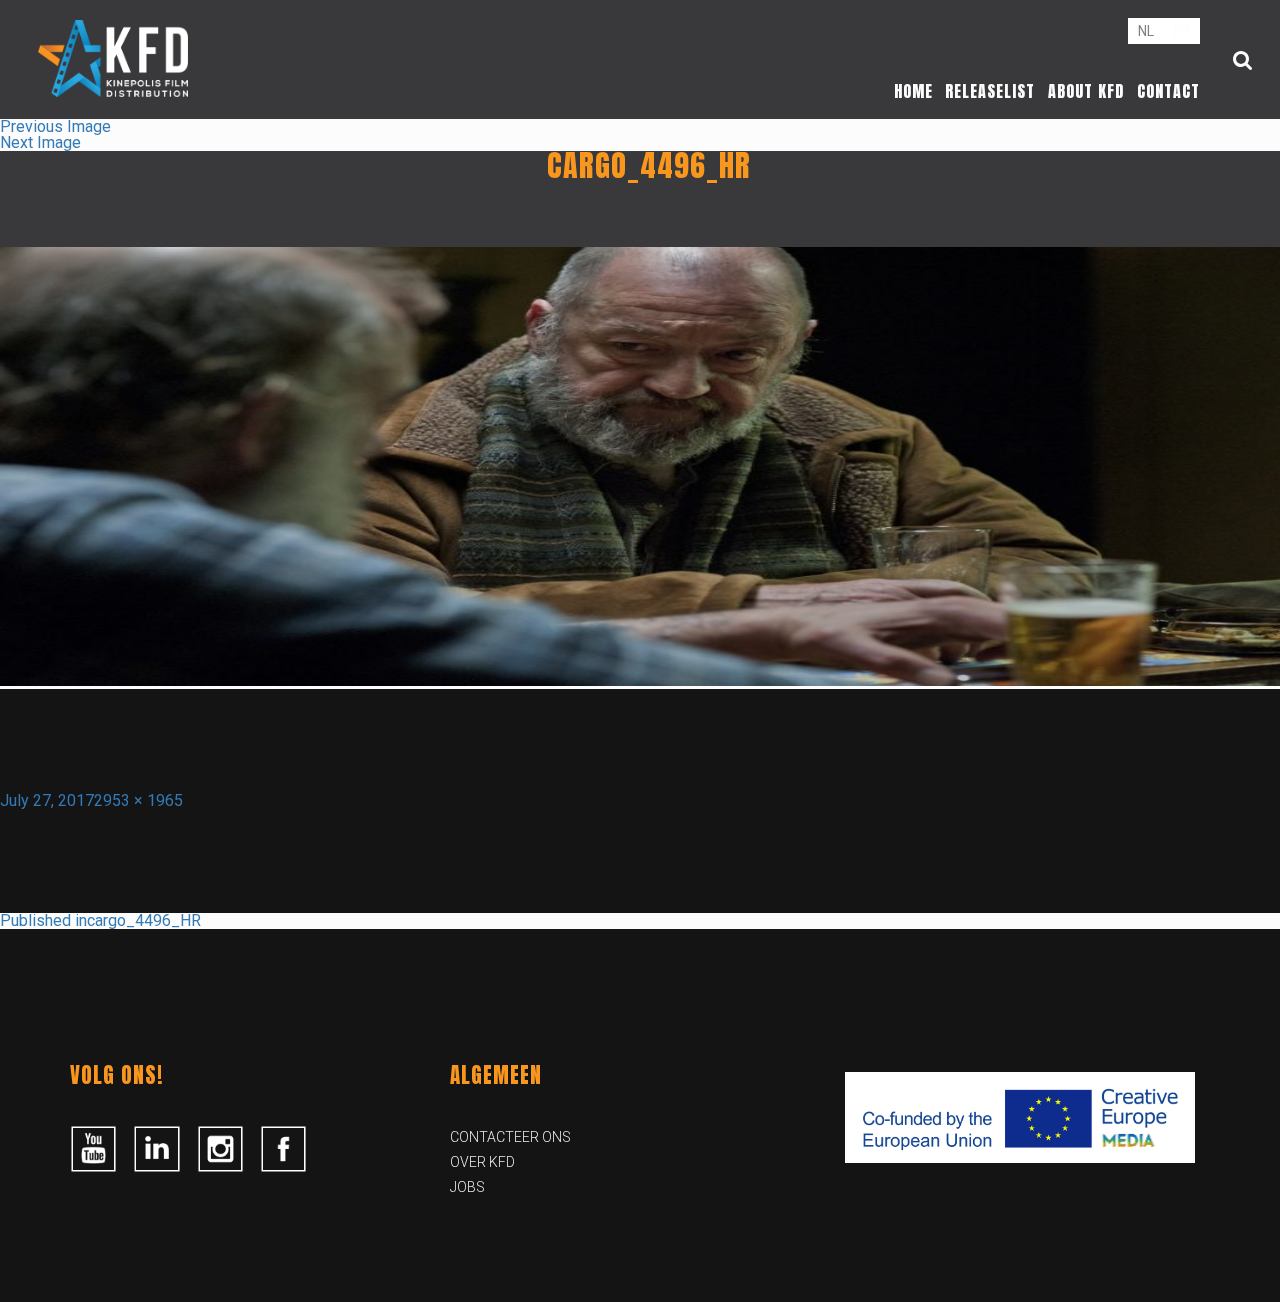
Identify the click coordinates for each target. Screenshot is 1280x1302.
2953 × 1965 (138, 800)
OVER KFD (482, 1162)
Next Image (40, 142)
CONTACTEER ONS (510, 1137)
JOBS (467, 1187)
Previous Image (55, 126)
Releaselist (990, 91)
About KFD (1086, 91)
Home (913, 91)
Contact (1168, 91)
